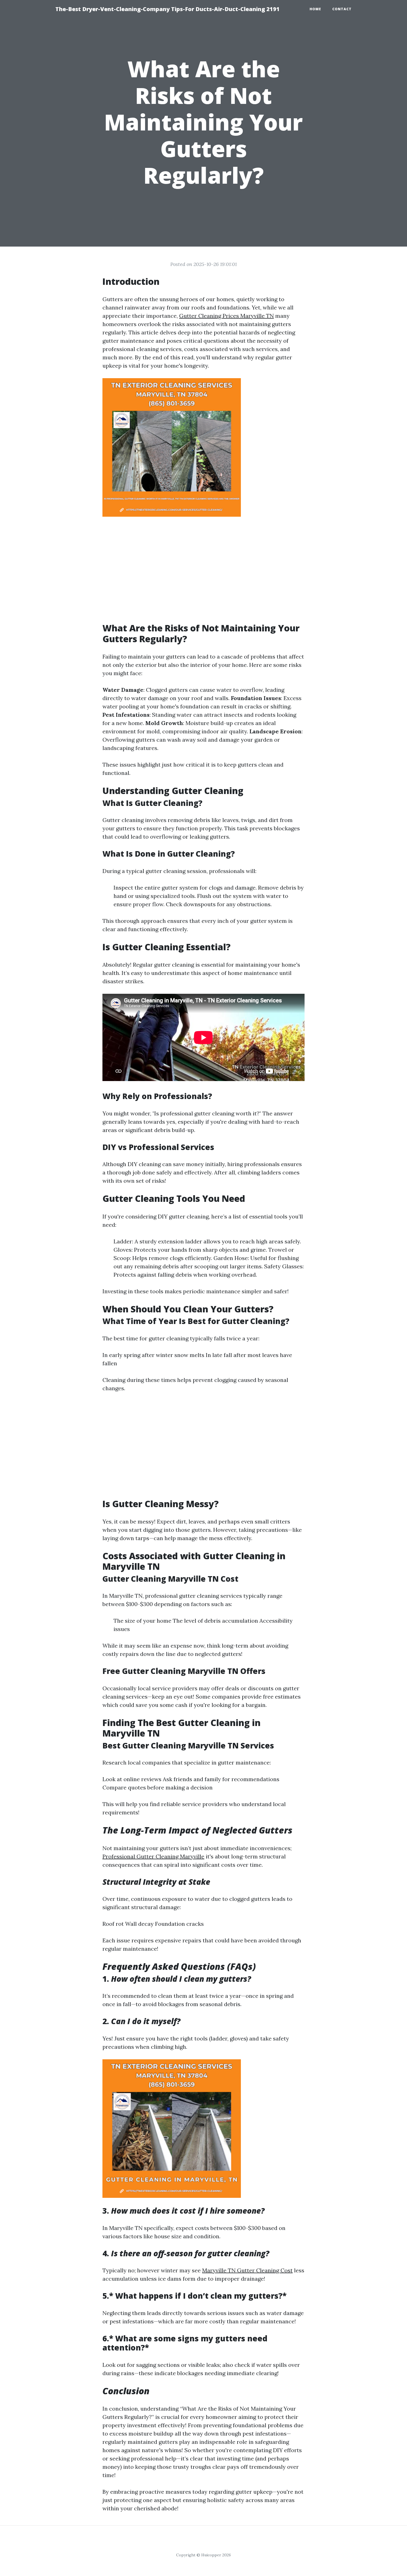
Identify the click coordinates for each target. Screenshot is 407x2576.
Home (315, 9)
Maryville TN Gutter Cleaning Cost (247, 2270)
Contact (342, 9)
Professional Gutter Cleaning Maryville (153, 1856)
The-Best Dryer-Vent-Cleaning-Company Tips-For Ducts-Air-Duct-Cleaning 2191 (168, 9)
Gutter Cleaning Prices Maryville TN (226, 316)
